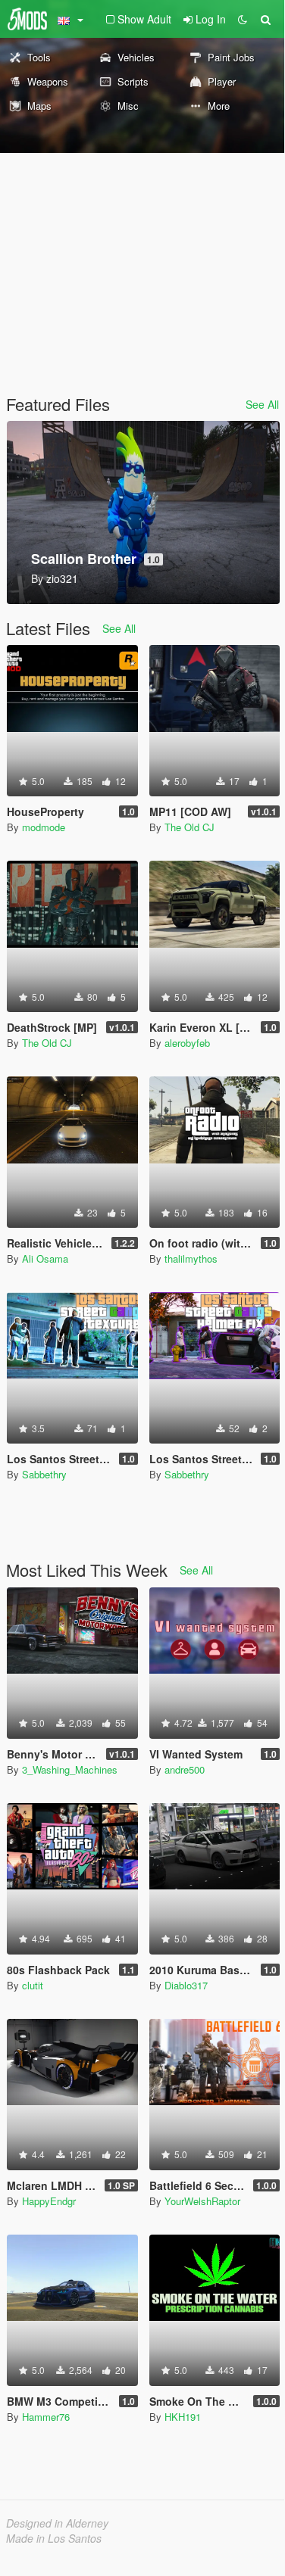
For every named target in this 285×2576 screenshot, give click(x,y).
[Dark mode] (243, 19)
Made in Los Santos (54, 2538)
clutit (33, 1985)
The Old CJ (189, 827)
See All (262, 404)
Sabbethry (44, 1474)
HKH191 (183, 2417)
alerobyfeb (187, 1043)
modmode (44, 827)
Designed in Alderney (57, 2523)
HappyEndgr (49, 2201)
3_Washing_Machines (70, 1769)
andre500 (185, 1769)
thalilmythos (191, 1258)
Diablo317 (186, 1985)
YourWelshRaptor (202, 2201)
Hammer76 (46, 2417)
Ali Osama (45, 1258)
